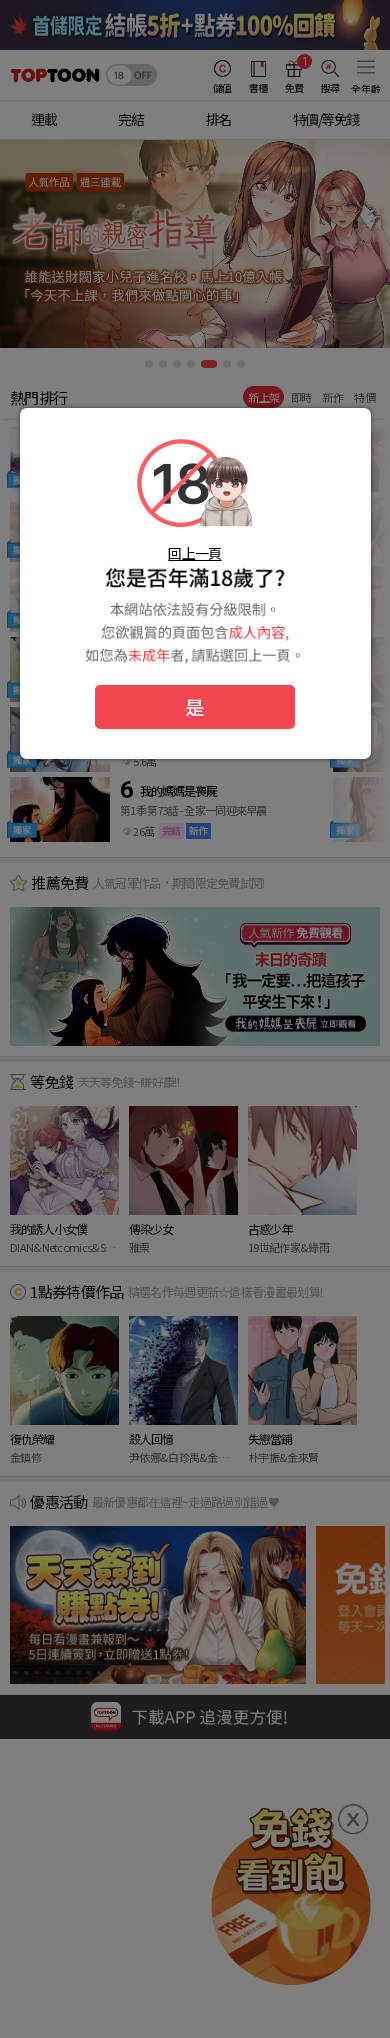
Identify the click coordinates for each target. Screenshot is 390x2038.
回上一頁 (194, 553)
